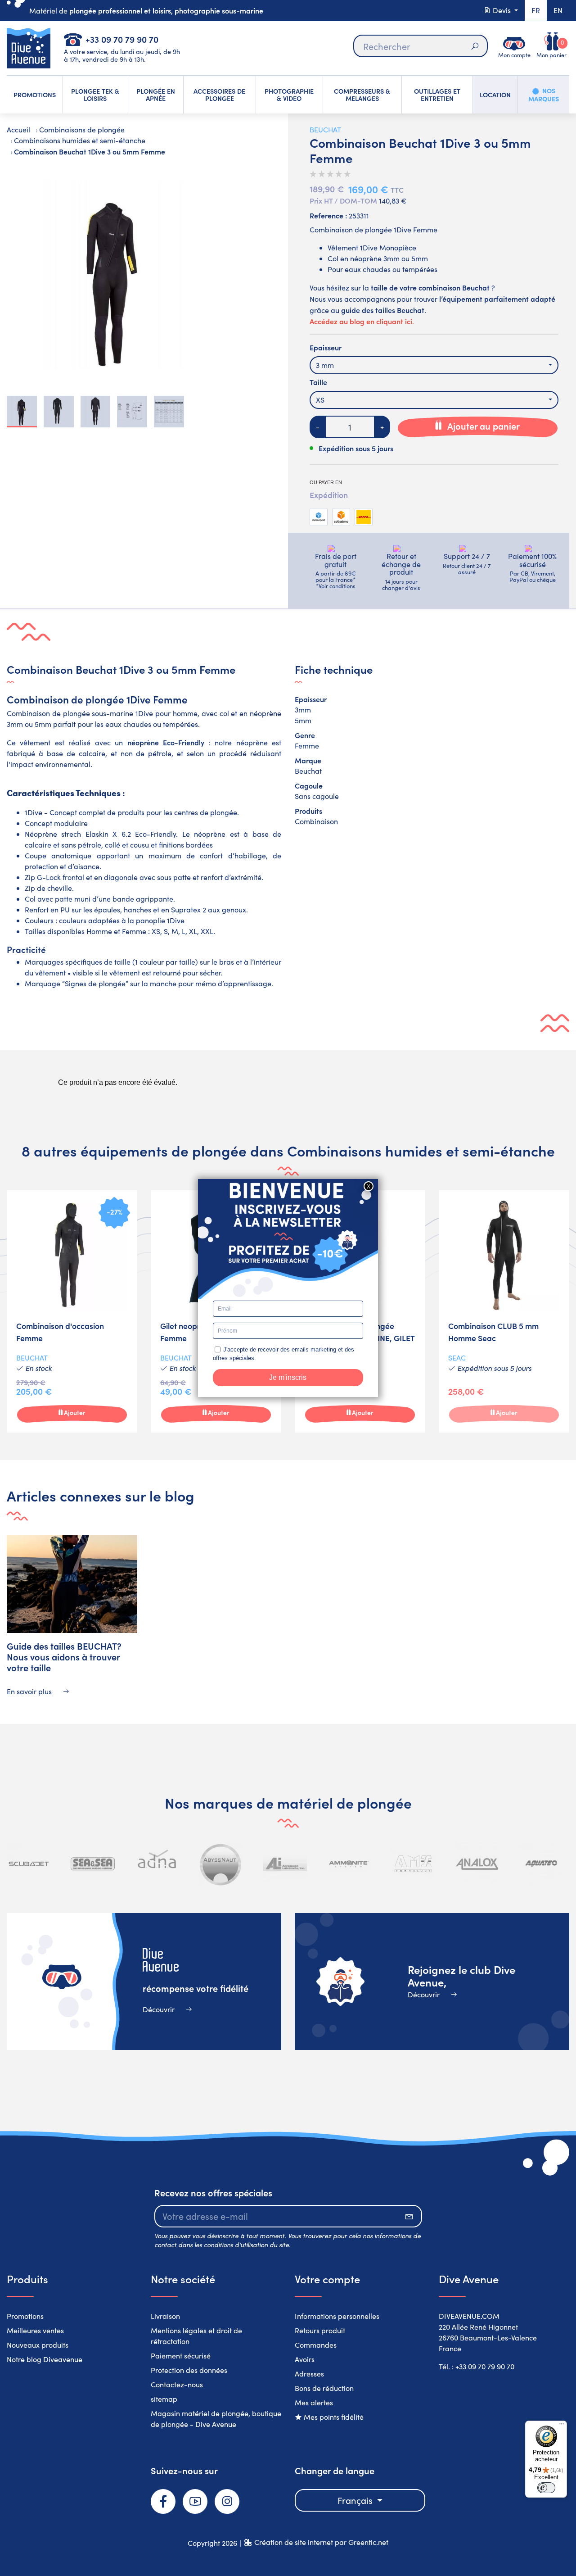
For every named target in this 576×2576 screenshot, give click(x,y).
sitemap (164, 2399)
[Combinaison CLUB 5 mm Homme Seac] (504, 1311)
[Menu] (562, 2426)
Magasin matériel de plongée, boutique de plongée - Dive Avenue (216, 2419)
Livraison (165, 2316)
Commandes (316, 2345)
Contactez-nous (177, 2384)
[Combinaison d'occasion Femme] (72, 1311)
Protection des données (189, 2370)
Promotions (25, 2316)
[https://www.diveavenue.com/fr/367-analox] (477, 1864)
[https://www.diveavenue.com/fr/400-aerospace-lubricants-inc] (285, 1864)
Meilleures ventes (35, 2330)
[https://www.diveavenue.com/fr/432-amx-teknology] (413, 1864)
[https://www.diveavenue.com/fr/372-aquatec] (541, 1864)
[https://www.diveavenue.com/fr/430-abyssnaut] (221, 1864)
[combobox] (434, 365)
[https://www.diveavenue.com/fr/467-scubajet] (29, 1864)
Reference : (328, 215)
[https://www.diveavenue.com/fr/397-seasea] (93, 1864)
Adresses (309, 2374)
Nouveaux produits (38, 2345)
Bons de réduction (324, 2388)
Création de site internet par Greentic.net (321, 2542)
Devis (502, 10)
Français (356, 2500)
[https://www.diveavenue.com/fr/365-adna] (157, 1864)
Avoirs (305, 2359)
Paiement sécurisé (181, 2356)
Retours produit (320, 2330)
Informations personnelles (337, 2316)
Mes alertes (314, 2402)
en (558, 10)
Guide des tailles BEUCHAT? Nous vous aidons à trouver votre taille (64, 1656)
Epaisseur (326, 347)
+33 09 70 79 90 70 (122, 39)
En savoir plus (30, 1691)
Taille (318, 382)
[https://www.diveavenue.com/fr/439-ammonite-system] (349, 1864)
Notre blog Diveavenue (45, 2359)
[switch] (546, 2488)
